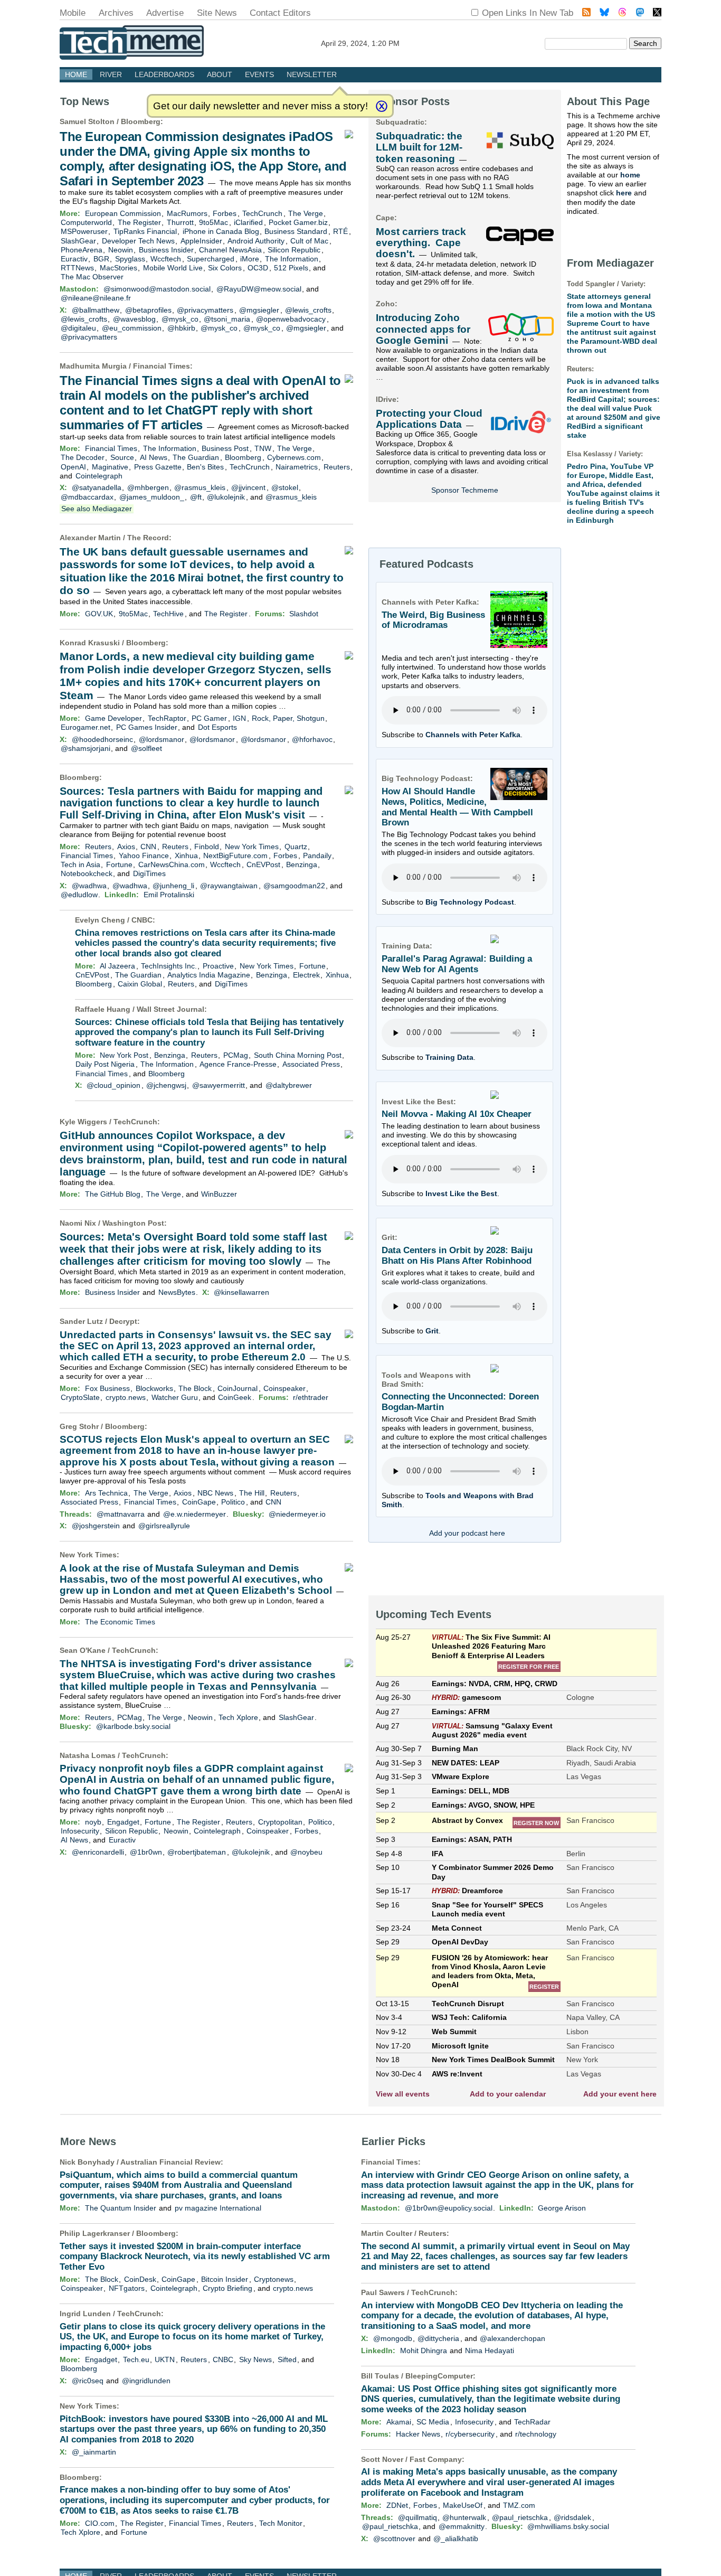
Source (122, 457)
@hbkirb (181, 328)
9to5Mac (214, 222)
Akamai (399, 2422)
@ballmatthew (96, 310)
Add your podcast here (467, 1533)
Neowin (121, 250)
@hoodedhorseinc (102, 739)
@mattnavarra (121, 1514)
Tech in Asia (80, 864)
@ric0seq (88, 2381)
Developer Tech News (138, 241)
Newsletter (312, 74)
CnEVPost (263, 864)
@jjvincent (248, 487)
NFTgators (127, 2288)
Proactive (218, 966)
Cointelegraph (99, 476)
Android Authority (256, 241)
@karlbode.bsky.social (133, 1726)
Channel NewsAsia (230, 250)
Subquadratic (400, 122)
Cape (385, 218)
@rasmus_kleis (200, 487)
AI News (154, 457)
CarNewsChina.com (172, 864)
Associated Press (311, 1064)
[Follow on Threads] (622, 13)
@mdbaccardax (87, 497)
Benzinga (302, 864)
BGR (101, 259)
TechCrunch (262, 213)
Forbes (225, 213)
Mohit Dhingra (424, 2351)
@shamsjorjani (86, 748)
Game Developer (113, 718)
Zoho (385, 304)
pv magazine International (218, 2208)
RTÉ (340, 231)
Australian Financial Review (170, 2162)
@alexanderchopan (513, 2338)
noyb (93, 1822)
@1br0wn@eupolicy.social (449, 2208)
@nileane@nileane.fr (96, 298)
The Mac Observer (92, 277)
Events (259, 74)
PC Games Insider (147, 727)
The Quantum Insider (121, 2208)
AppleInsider (201, 241)
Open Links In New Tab (528, 13)
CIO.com (100, 2523)
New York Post (124, 1055)
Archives (116, 13)
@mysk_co (180, 319)
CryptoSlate (80, 1397)
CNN (148, 847)
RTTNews (77, 268)
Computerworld (86, 222)
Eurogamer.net (86, 727)
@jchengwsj (166, 1085)
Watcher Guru (175, 1397)
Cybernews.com (294, 457)
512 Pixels (291, 268)
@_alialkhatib (456, 2539)
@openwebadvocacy (291, 319)
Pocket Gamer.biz (298, 222)
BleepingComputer (439, 2376)
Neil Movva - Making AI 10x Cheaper (457, 1114)
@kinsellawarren (241, 1292)
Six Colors (225, 268)
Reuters (337, 467)
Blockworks (154, 1388)
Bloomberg (141, 121)
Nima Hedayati (490, 2351)
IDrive (386, 399)
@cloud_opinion (113, 1085)
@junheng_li (173, 886)
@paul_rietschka (520, 2517)
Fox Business (107, 1388)
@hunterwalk (464, 2517)
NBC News (215, 1493)
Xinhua (186, 855)
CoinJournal (238, 1388)
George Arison (562, 2208)
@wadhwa (89, 886)
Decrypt (123, 1321)
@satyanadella (97, 487)
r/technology (536, 2434)
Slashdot (304, 614)
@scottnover (394, 2539)
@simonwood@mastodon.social (157, 289)
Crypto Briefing (227, 2288)
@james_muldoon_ (152, 497)
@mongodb (393, 2338)
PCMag (236, 1055)
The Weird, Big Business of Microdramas (433, 620)
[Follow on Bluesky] (604, 13)
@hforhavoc (312, 739)
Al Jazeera (117, 966)
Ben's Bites (205, 467)
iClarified (248, 222)
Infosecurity (80, 1831)
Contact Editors (280, 13)
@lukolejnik (226, 497)
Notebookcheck (87, 873)
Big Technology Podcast (470, 902)
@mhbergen (148, 487)
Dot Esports (217, 727)
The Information (292, 259)
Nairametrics (297, 467)
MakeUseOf (463, 2505)
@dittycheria (438, 2338)
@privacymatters (205, 310)
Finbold (207, 847)
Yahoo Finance (144, 855)
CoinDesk (140, 2279)
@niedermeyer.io (297, 1514)
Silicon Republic (294, 250)
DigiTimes (149, 873)
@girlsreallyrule (164, 1526)
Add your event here (620, 2094)
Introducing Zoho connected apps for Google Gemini (423, 329)
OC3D (258, 268)
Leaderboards (164, 74)
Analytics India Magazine (209, 975)
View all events (403, 2094)
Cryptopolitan (280, 1822)
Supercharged (211, 259)
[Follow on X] (657, 13)
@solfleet (146, 748)
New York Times (252, 847)
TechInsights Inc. (169, 966)
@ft (196, 497)
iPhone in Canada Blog (221, 231)
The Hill (252, 1493)
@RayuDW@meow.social (259, 289)
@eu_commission (132, 328)
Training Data (449, 1057)
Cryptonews (274, 2279)
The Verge (306, 213)
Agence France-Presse (238, 1064)
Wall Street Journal (170, 1009)
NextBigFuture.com (235, 855)
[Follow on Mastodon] (640, 13)
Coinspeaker (284, 1388)
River (111, 74)
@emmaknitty (462, 2526)
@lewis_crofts (308, 310)
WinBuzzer (219, 1194)
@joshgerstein (96, 1526)
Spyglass (130, 259)
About (220, 74)
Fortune (119, 864)
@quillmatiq (418, 2517)
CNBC (142, 920)
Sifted (287, 2359)
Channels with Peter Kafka (473, 735)
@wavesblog (134, 319)
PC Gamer (209, 718)
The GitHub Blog (113, 1194)
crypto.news (126, 1397)
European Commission (123, 213)
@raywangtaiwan (229, 886)
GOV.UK (99, 614)
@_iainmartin (94, 2452)
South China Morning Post (298, 1055)
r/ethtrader (311, 1397)
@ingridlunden (146, 2381)
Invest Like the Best (461, 1193)
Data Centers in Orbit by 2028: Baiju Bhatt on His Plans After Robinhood (457, 1256)
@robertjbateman (197, 1852)
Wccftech (166, 259)
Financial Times (162, 366)
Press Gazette (158, 467)
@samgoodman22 (294, 886)
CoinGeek (235, 1397)
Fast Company (436, 2459)
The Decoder (83, 457)
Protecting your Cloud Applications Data (429, 419)
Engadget (123, 1822)
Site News (217, 13)
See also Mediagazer (97, 509)
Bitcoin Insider (225, 2279)
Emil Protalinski (169, 895)
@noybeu (306, 1852)
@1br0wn (146, 1852)
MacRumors (187, 213)
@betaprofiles (148, 310)
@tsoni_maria (227, 319)
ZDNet (397, 2505)
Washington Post (133, 1223)
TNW (263, 448)
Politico (233, 1502)
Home (76, 74)
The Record (148, 538)
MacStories (118, 268)
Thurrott (180, 222)
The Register (139, 222)
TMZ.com (519, 2505)
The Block (195, 1388)
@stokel (285, 487)
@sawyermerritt (219, 1085)
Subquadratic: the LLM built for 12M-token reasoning (419, 147)
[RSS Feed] (586, 13)
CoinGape (199, 1502)
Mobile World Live (173, 268)
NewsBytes (177, 1292)
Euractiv (74, 259)
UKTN (165, 2359)
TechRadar (532, 2422)
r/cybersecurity (470, 2434)
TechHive (168, 614)
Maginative (110, 467)
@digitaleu (78, 328)
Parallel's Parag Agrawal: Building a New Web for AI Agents (457, 964)
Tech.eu (136, 2359)
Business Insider (166, 250)
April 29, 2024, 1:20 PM (360, 43)
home (630, 175)
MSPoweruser (84, 231)
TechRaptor (167, 718)
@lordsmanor (162, 739)
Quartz (296, 847)
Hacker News (418, 2434)
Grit (432, 1331)
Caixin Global (140, 984)
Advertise (165, 13)
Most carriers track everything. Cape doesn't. (421, 243)
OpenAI (73, 467)
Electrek (306, 975)
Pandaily (317, 855)
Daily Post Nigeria (105, 1064)
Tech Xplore (238, 1717)
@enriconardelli (98, 1852)
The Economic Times (120, 1622)
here (624, 193)
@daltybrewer (289, 1085)
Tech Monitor (281, 2523)
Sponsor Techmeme (465, 490)
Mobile (73, 13)
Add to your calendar (508, 2094)
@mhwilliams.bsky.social (568, 2526)
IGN (239, 718)
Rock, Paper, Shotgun (288, 718)
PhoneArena (82, 250)
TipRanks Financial (145, 231)
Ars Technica (106, 1493)
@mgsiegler (259, 310)
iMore (250, 259)
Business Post (225, 448)
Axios (126, 847)
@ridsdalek (572, 2517)
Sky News (255, 2359)
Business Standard (296, 231)
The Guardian (196, 457)
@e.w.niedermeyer (195, 1514)
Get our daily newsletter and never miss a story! (260, 106)
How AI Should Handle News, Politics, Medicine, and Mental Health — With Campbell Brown (457, 807)
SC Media (433, 2422)
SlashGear (78, 241)
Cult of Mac (309, 241)
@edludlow (79, 895)
